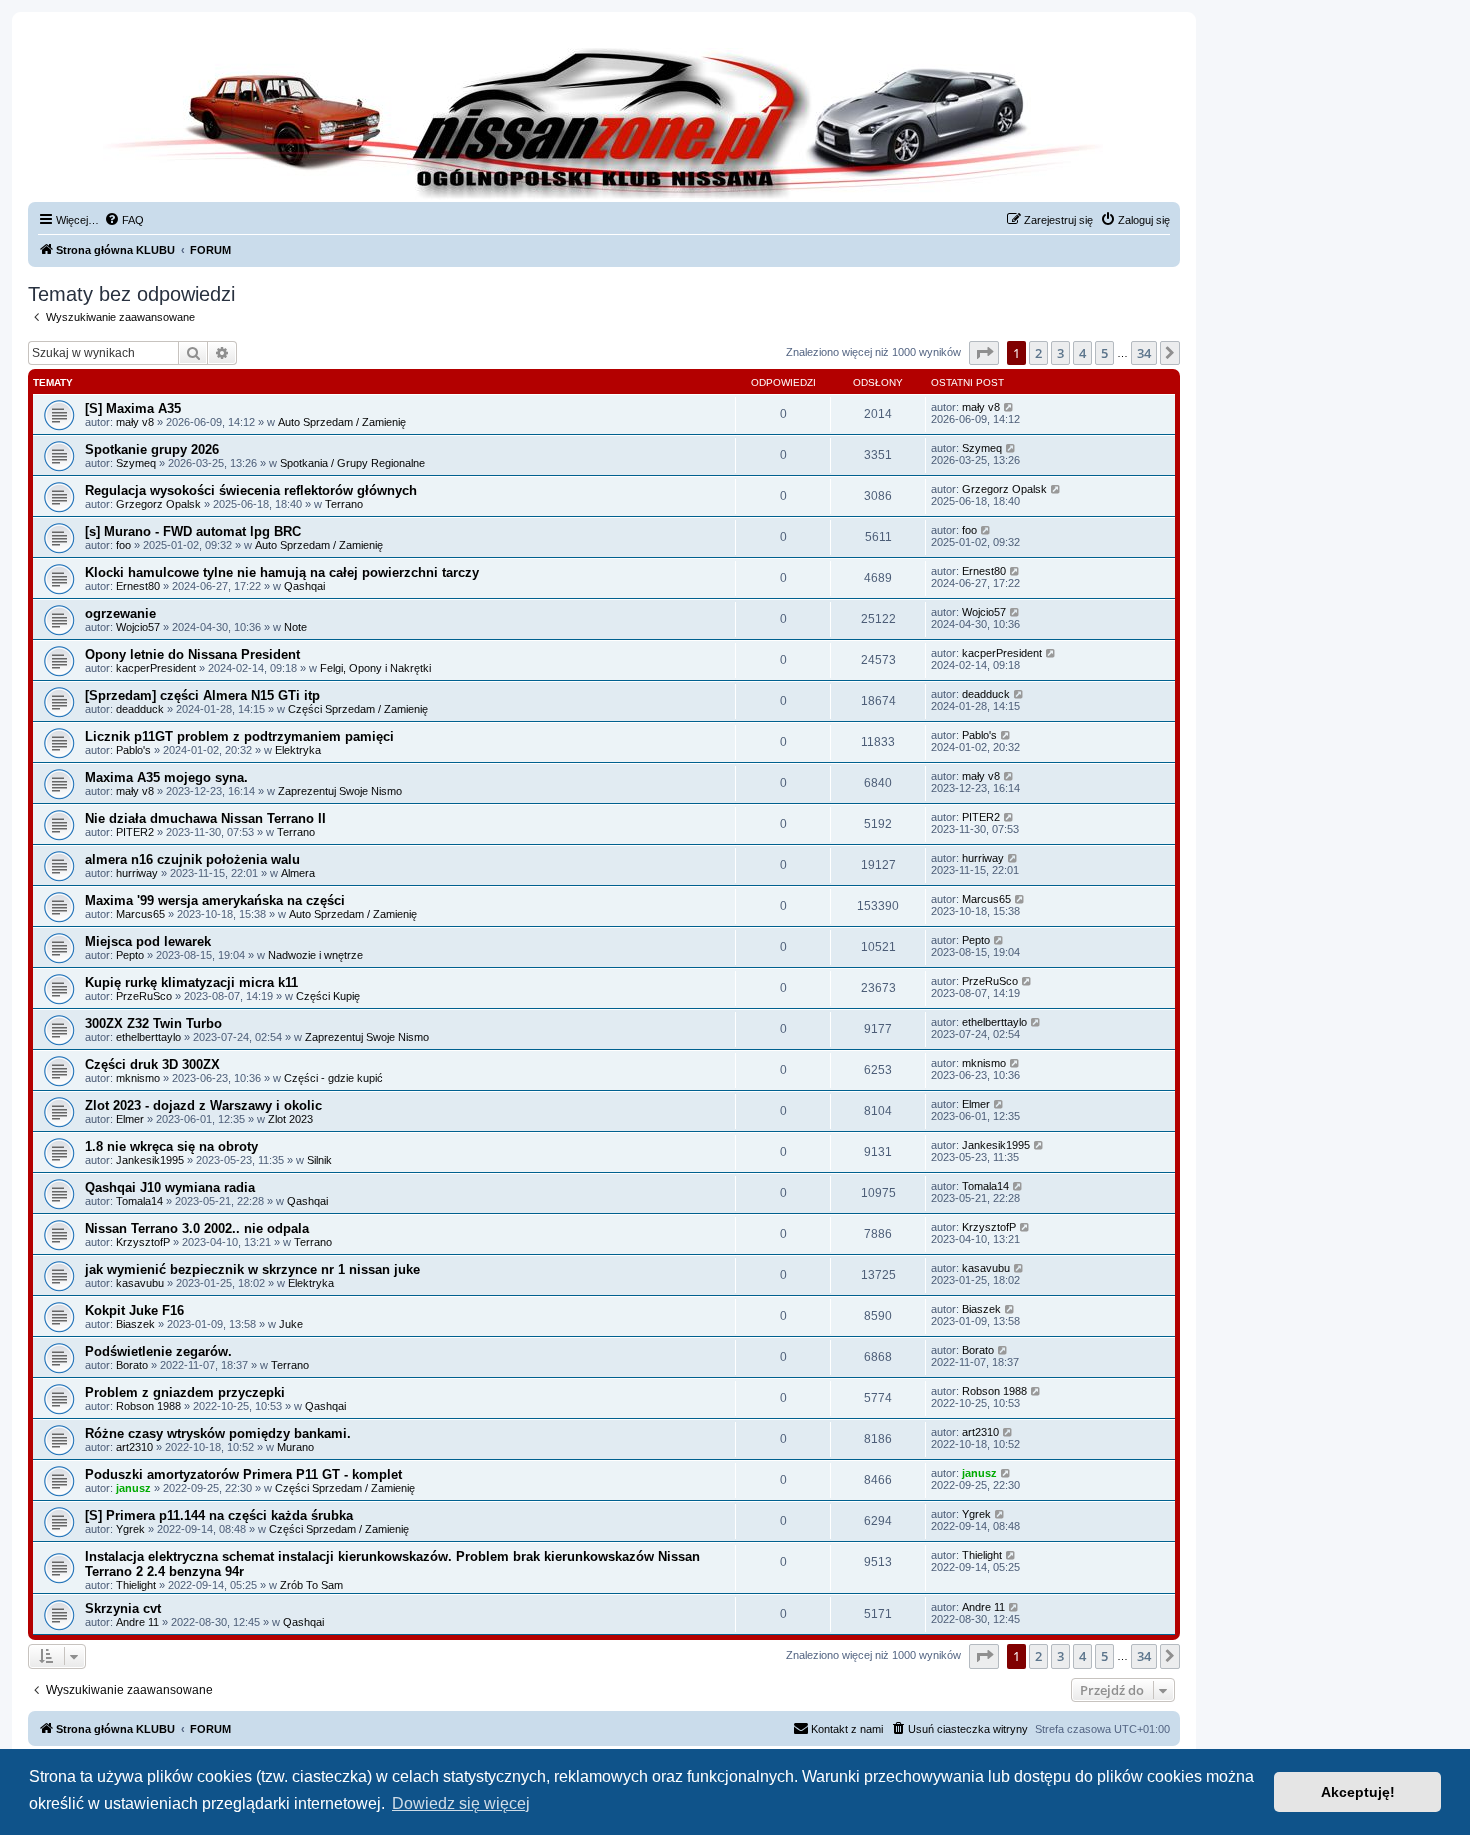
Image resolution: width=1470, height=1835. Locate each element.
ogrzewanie (120, 613)
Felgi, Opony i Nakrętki (375, 668)
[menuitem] (124, 220)
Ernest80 (138, 586)
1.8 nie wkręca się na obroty (171, 1146)
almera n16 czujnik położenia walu (192, 859)
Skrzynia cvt (123, 1608)
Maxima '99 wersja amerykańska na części (215, 900)
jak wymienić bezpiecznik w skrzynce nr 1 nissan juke (252, 1269)
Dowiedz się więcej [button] (461, 1803)
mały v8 (135, 422)
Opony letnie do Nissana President (192, 654)
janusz (133, 1488)
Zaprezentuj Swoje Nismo (340, 791)
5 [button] (1104, 353)
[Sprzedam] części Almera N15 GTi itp (202, 695)
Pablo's (133, 750)
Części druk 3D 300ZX (152, 1064)
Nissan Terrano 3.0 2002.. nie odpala (197, 1228)
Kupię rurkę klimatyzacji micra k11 (191, 982)
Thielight (136, 1585)
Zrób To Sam (311, 1585)
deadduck (140, 709)
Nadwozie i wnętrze (315, 955)
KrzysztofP (143, 1242)
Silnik (319, 1160)
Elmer (130, 1119)
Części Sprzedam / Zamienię (358, 709)
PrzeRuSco (144, 996)
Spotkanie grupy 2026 (152, 449)
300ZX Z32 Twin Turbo (153, 1023)
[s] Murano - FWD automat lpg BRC (193, 531)
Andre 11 (137, 1622)
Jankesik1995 (150, 1160)
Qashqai (304, 586)
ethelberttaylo (148, 1037)
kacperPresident (156, 668)
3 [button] (1060, 353)
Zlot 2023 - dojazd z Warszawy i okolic (203, 1105)
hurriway (137, 873)
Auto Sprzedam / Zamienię (342, 422)
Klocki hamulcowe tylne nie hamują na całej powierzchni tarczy (282, 572)
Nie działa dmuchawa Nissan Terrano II (205, 818)
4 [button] (1082, 353)
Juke (291, 1324)
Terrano (344, 504)
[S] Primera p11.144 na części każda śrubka (219, 1515)
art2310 (134, 1447)
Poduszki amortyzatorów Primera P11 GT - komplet (243, 1474)
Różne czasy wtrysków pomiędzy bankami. (218, 1433)
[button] (984, 353)
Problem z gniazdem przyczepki (185, 1392)
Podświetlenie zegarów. (158, 1351)
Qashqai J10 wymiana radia (170, 1187)
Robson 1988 (148, 1406)
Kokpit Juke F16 (134, 1310)
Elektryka (298, 750)
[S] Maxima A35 (133, 408)
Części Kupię (328, 996)
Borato (132, 1365)
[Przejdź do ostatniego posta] (1009, 407)
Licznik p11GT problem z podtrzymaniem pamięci (239, 736)
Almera (298, 873)
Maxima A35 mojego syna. (166, 777)
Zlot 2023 (290, 1119)
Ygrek (130, 1529)
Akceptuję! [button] (1358, 1792)
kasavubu (140, 1283)
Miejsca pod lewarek (148, 941)
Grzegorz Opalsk (158, 504)
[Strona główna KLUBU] (604, 120)
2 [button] (1038, 353)
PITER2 (135, 832)
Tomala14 (139, 1201)
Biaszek (135, 1324)
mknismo (138, 1078)
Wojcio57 (138, 627)
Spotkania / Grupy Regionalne (352, 463)
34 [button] (1144, 353)
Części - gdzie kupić (333, 1078)
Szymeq (136, 463)
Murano (295, 1447)
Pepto (130, 955)
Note (295, 627)
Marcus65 (140, 914)
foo (123, 545)
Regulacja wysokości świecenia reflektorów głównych (251, 490)
